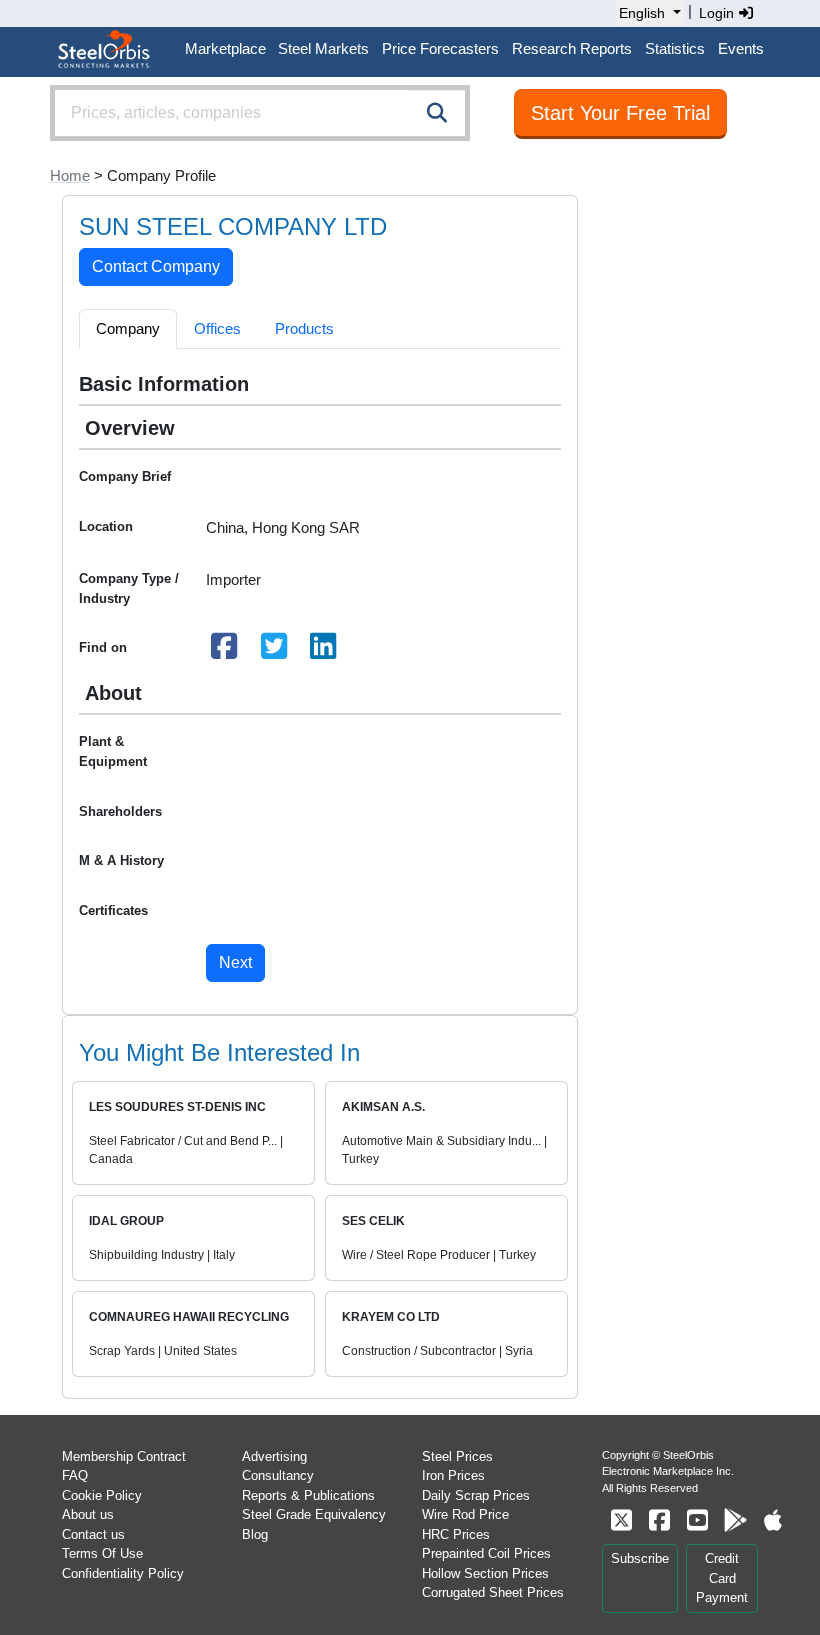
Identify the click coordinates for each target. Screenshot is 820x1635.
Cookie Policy (102, 1495)
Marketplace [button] (225, 48)
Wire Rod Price (465, 1514)
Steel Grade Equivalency (314, 1514)
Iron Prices (453, 1475)
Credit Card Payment (722, 1578)
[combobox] (260, 113)
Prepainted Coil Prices (486, 1553)
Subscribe (640, 1558)
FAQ (75, 1475)
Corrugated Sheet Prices (493, 1592)
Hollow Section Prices (485, 1573)
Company (128, 328)
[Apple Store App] (773, 1520)
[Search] (437, 113)
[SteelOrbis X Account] (621, 1520)
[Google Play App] (735, 1520)
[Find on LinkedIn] (324, 651)
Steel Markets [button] (323, 48)
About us (88, 1514)
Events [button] (741, 48)
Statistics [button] (675, 48)
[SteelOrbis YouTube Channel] (697, 1520)
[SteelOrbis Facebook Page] (659, 1520)
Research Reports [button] (572, 48)
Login (718, 13)
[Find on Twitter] (274, 651)
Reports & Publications (308, 1495)
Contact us (93, 1534)
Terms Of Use (102, 1553)
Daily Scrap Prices (476, 1495)
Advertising (274, 1456)
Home (70, 175)
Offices (217, 328)
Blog (255, 1534)
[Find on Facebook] (225, 651)
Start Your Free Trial (620, 113)
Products (304, 328)
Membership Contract (124, 1456)
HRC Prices (456, 1534)
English (642, 13)
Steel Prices (457, 1456)
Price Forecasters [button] (440, 48)
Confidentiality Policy (123, 1573)
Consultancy (278, 1475)
